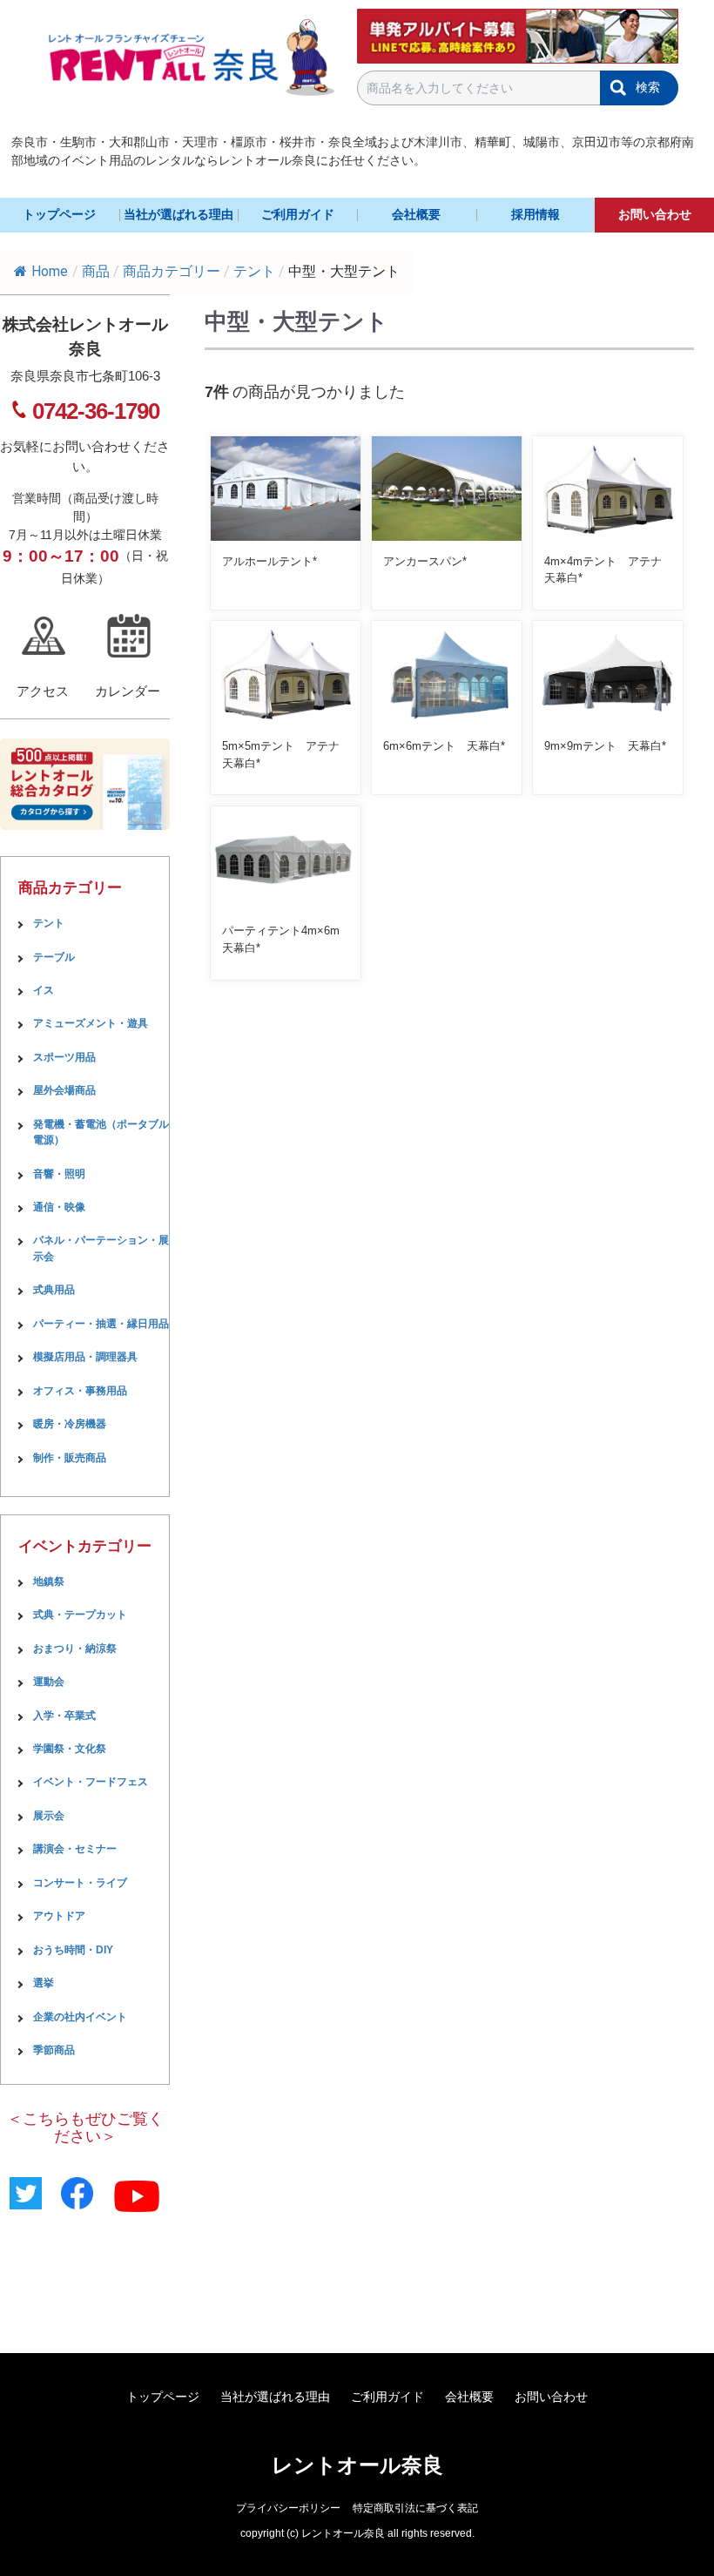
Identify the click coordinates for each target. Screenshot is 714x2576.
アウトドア (59, 1916)
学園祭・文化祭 (70, 1749)
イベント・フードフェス (91, 1782)
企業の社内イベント (80, 2017)
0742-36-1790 (96, 411)
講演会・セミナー (75, 1849)
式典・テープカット (80, 1615)
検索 (648, 87)
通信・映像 (59, 1207)
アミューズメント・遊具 (91, 1023)
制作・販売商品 (70, 1458)
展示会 (49, 1816)
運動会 (49, 1682)
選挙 (44, 1983)
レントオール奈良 (357, 2465)
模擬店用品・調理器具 (85, 1357)
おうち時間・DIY (73, 1950)
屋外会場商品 (64, 1090)
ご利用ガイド (298, 214)
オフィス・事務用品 (80, 1391)
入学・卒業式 (64, 1716)
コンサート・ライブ (80, 1883)
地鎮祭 (49, 1581)
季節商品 (54, 2050)
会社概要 (416, 214)
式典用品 (54, 1290)
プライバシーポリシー (288, 2508)
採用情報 (535, 214)
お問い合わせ (655, 214)
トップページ (59, 214)
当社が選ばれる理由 (178, 214)
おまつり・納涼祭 (75, 1649)
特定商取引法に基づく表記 (415, 2508)
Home (50, 271)
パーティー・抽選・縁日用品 (101, 1324)
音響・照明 (59, 1174)
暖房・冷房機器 (70, 1424)
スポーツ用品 (64, 1057)
